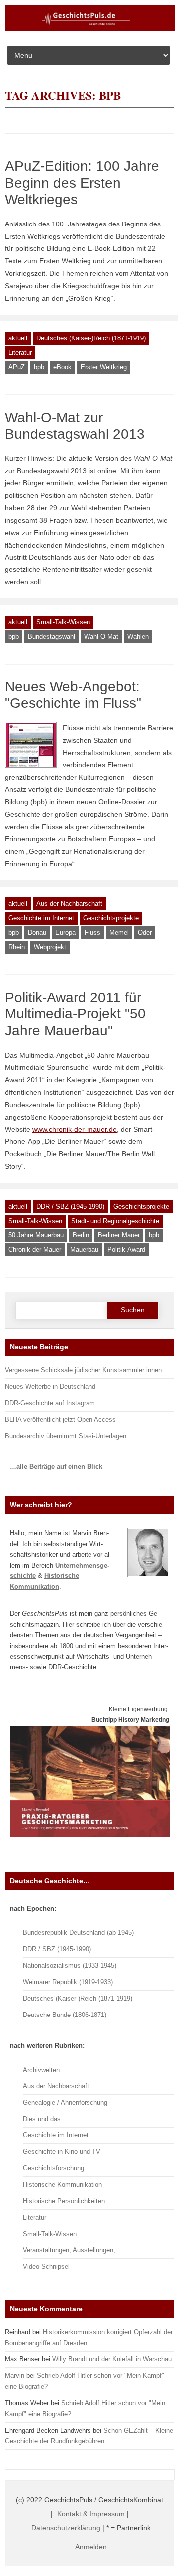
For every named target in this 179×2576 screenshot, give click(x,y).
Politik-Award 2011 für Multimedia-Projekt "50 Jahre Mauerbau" (75, 1014)
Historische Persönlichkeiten (64, 2201)
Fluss (92, 933)
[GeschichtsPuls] (90, 29)
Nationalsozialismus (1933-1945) (70, 1965)
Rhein (17, 947)
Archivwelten (41, 2070)
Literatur (20, 353)
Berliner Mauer (119, 1235)
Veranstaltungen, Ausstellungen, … (73, 2250)
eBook (62, 367)
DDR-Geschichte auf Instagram (50, 1403)
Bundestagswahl (51, 636)
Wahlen (138, 636)
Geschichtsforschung (53, 2168)
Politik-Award (126, 1250)
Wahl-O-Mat (101, 636)
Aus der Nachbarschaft (69, 904)
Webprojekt (50, 947)
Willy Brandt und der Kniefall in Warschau (112, 2359)
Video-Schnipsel (46, 2267)
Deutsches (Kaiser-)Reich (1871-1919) (91, 338)
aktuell (18, 338)
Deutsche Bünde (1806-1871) (65, 2015)
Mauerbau (84, 1250)
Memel (119, 933)
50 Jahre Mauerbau (36, 1235)
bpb (39, 367)
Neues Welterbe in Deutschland (50, 1387)
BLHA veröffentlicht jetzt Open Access (60, 1419)
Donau (37, 933)
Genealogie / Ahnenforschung (65, 2102)
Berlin (81, 1235)
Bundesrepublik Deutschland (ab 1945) (78, 1933)
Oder (145, 933)
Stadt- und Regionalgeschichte (115, 1221)
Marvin (15, 2376)
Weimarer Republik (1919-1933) (68, 1982)
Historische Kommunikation (62, 2184)
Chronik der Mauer (35, 1250)
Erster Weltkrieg (104, 367)
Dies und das (42, 2119)
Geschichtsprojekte (111, 918)
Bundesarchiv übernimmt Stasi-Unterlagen (66, 1436)
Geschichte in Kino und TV (62, 2152)
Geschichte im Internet (41, 918)
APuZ (17, 367)
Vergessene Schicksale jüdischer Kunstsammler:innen (83, 1370)
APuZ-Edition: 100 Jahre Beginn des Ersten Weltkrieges (82, 183)
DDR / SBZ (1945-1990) (70, 1206)
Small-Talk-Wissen (63, 622)
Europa (65, 933)
